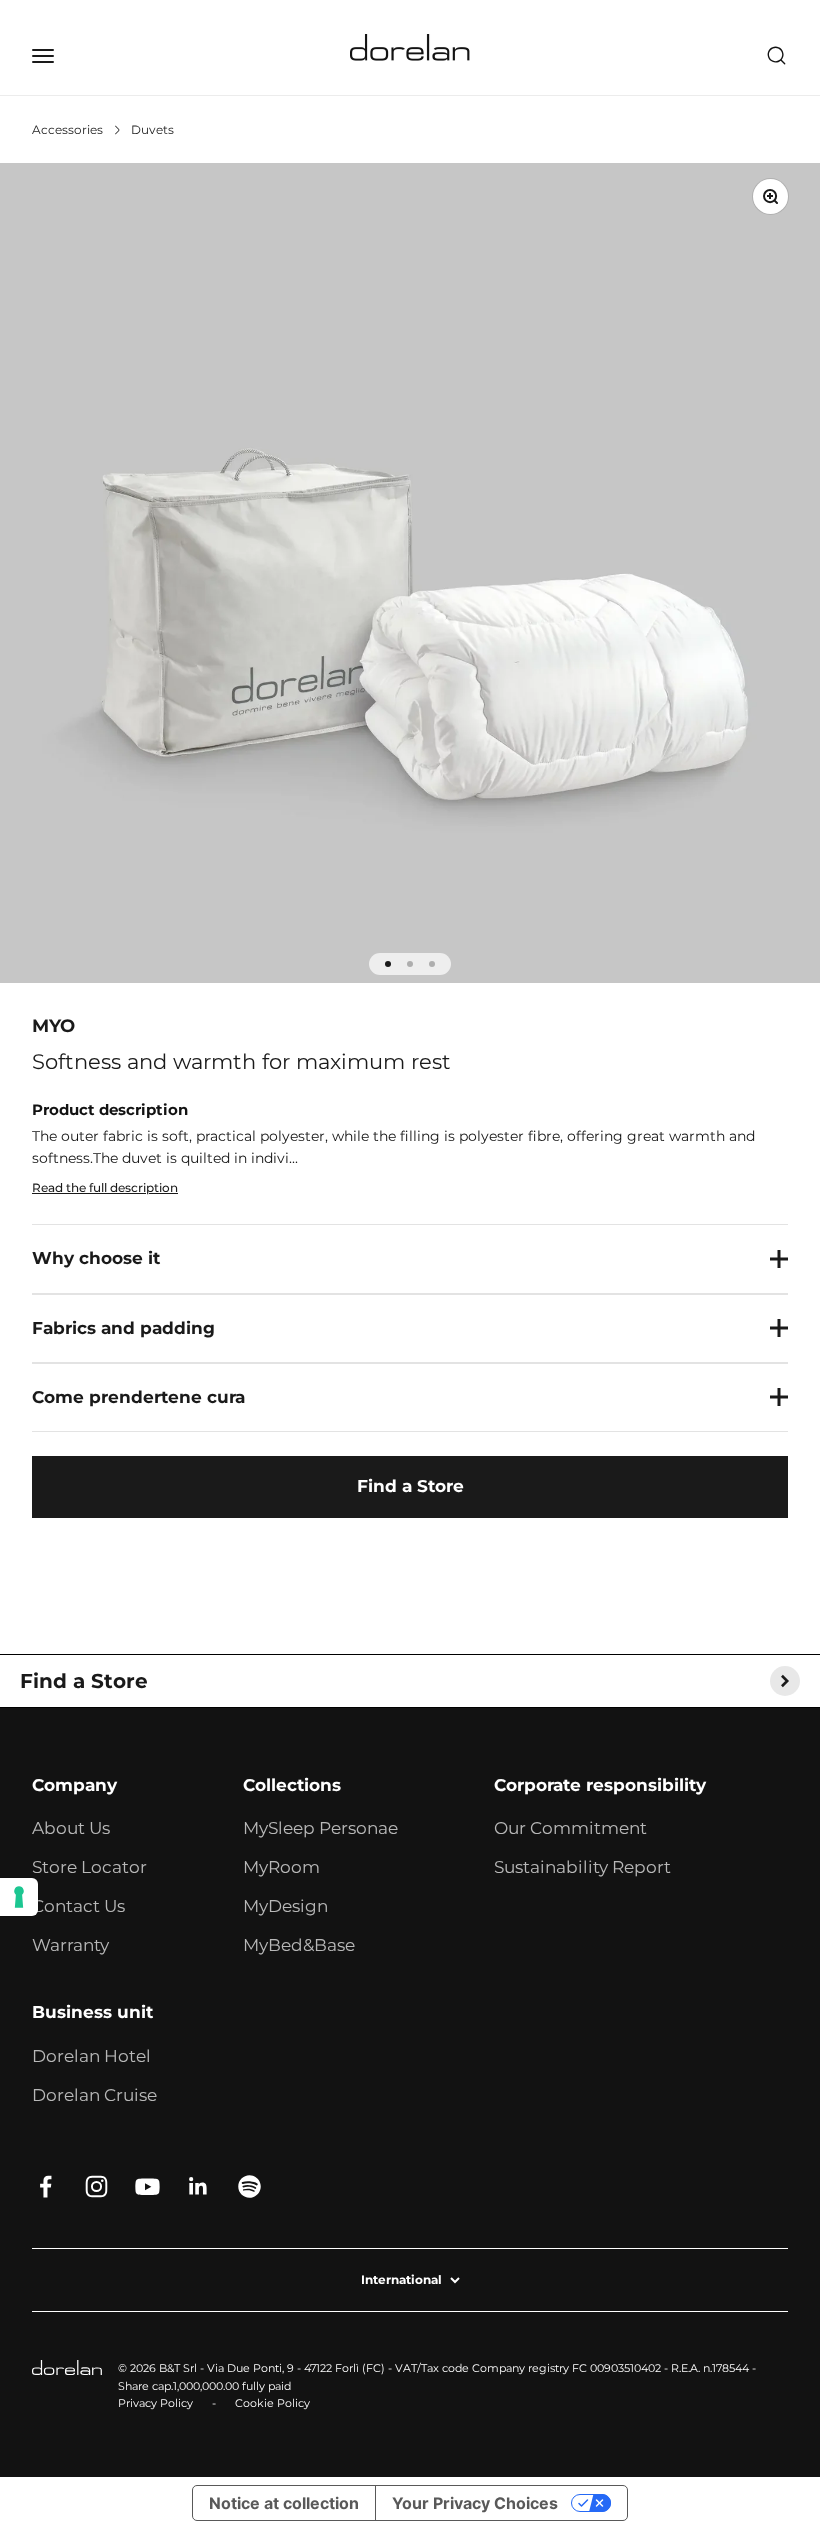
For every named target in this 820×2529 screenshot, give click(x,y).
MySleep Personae (320, 1828)
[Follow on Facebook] (45, 2186)
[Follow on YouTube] (147, 2186)
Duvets (152, 129)
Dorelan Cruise (94, 2095)
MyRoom (281, 1867)
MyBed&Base (299, 1945)
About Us (71, 1828)
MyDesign (285, 1906)
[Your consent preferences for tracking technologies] (19, 1897)
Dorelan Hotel (91, 2056)
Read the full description (105, 1187)
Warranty (70, 1945)
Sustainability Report (582, 1867)
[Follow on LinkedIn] (198, 2186)
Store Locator (89, 1867)
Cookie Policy (272, 2403)
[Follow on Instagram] (96, 2186)
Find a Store (410, 1486)
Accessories (67, 129)
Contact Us (78, 1906)
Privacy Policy (155, 2403)
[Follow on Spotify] (249, 2186)
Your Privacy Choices (475, 2503)
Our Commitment (570, 1828)
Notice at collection (284, 2503)
